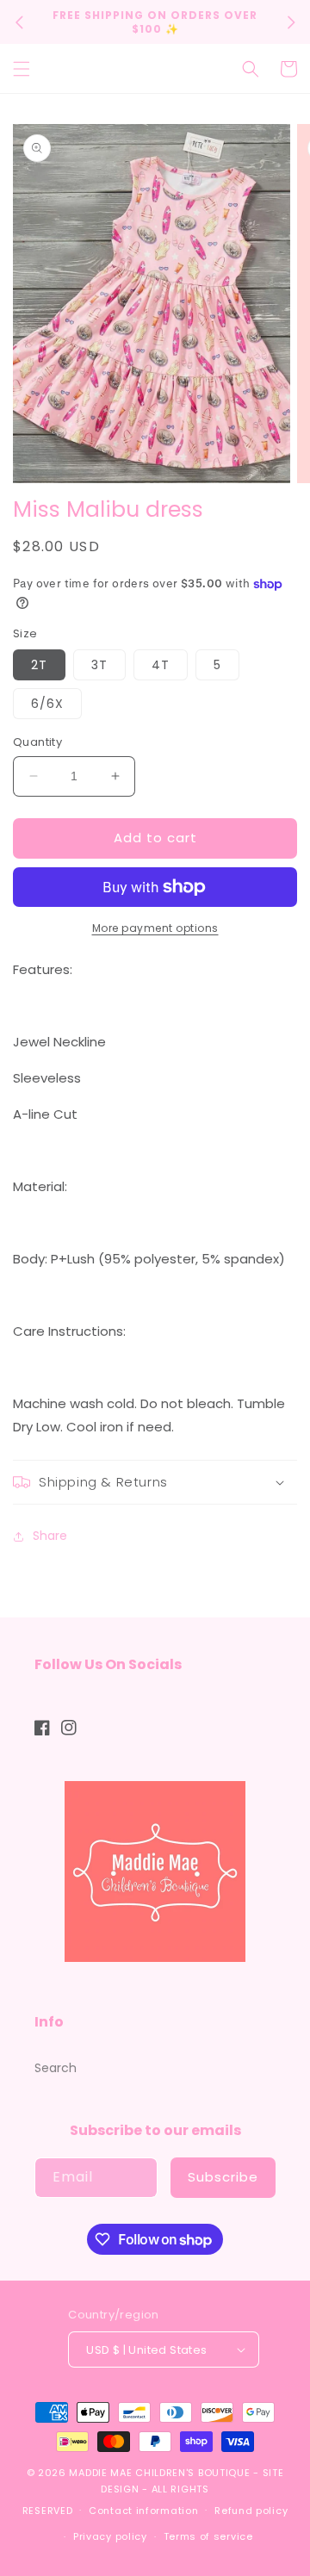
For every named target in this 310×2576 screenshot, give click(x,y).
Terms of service (208, 2536)
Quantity (37, 742)
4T (161, 665)
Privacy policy (110, 2536)
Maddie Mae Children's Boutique (161, 2473)
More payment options (155, 928)
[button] (22, 69)
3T (99, 665)
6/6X (47, 704)
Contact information (143, 2511)
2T (39, 665)
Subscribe (223, 2177)
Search (56, 2068)
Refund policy (251, 2511)
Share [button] (50, 1536)
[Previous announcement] (19, 22)
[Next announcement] (291, 22)
